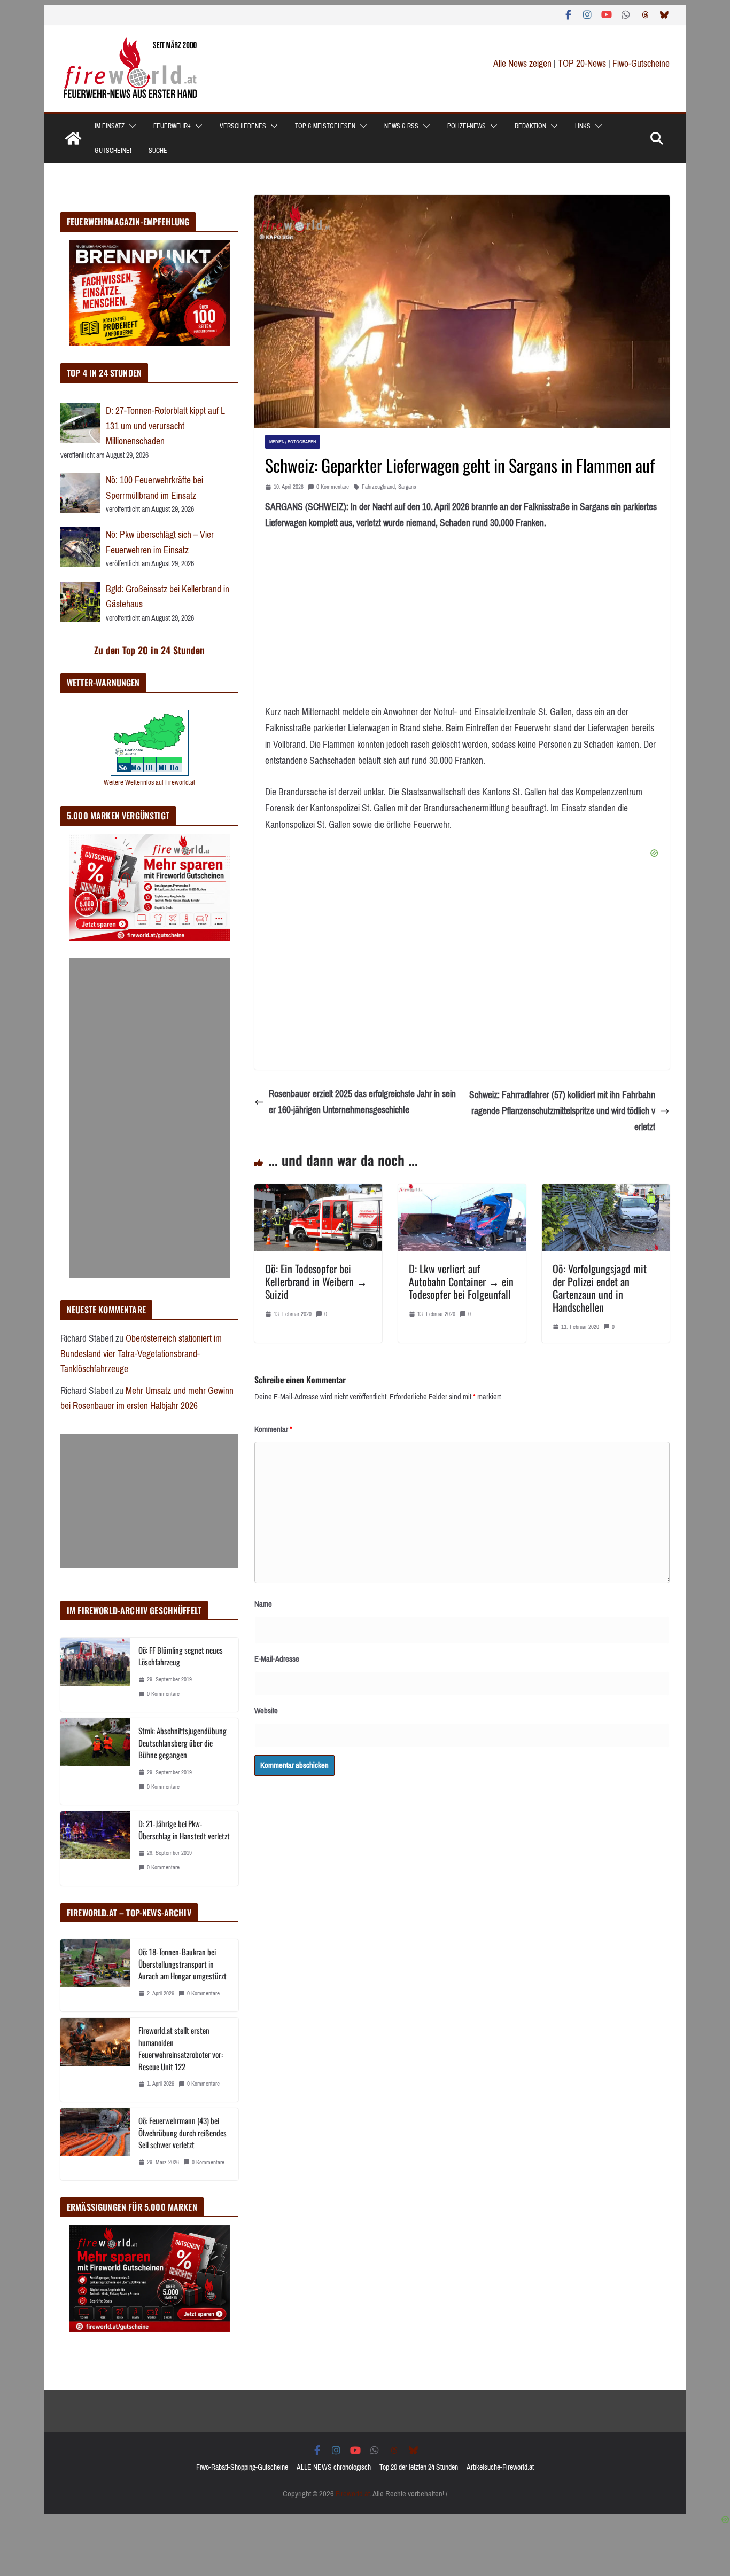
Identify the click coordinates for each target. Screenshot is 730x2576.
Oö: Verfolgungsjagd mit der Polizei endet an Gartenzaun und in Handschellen (600, 1288)
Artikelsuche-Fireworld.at (500, 2467)
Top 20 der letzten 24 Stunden (419, 2467)
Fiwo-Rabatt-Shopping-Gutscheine (242, 2467)
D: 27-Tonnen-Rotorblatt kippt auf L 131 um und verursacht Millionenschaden (165, 426)
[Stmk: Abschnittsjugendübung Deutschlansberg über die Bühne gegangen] (95, 1761)
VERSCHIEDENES (243, 126)
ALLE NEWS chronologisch (334, 2467)
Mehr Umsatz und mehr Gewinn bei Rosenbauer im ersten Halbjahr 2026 (147, 1399)
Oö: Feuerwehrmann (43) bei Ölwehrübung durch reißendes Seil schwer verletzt (183, 2132)
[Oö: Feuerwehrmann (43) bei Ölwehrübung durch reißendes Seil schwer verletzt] (95, 2144)
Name (263, 1604)
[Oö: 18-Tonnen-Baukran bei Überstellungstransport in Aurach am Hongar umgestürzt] (95, 1975)
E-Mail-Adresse (277, 1659)
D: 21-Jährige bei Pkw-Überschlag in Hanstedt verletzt (184, 1830)
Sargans (407, 487)
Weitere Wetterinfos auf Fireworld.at (149, 782)
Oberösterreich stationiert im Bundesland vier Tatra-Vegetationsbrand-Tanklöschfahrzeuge (141, 1354)
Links (583, 126)
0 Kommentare (333, 487)
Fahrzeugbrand (378, 487)
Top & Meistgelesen (325, 126)
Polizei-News (467, 126)
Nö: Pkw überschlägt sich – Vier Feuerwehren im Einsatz (160, 542)
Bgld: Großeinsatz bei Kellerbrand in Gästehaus (168, 597)
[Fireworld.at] (73, 138)
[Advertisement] (150, 1118)
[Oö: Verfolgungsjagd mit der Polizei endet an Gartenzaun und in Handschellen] (606, 1192)
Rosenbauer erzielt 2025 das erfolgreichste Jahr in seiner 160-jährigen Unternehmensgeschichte (362, 1102)
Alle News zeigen (522, 64)
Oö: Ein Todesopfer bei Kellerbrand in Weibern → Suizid (316, 1281)
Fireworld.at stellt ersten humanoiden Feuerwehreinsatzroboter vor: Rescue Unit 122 (181, 2048)
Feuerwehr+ (172, 126)
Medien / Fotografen (293, 441)
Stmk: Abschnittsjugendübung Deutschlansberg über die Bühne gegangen (183, 1743)
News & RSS (401, 126)
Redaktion (530, 126)
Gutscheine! (113, 151)
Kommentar (273, 1429)
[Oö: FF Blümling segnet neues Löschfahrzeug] (95, 1675)
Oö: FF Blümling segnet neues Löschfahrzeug (181, 1656)
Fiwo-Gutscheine (641, 64)
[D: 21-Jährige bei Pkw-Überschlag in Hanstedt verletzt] (95, 1848)
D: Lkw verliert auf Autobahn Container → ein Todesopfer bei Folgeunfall (461, 1281)
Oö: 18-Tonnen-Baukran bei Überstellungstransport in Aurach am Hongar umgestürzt (183, 1964)
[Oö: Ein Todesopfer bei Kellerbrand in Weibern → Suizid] (318, 1192)
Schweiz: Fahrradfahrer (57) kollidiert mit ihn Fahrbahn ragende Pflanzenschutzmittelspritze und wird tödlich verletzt (562, 1111)
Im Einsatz (110, 126)
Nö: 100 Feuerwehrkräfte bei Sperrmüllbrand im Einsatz (154, 488)
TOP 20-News (583, 64)
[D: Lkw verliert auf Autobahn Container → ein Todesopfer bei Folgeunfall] (462, 1192)
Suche (158, 151)
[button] (130, 126)
